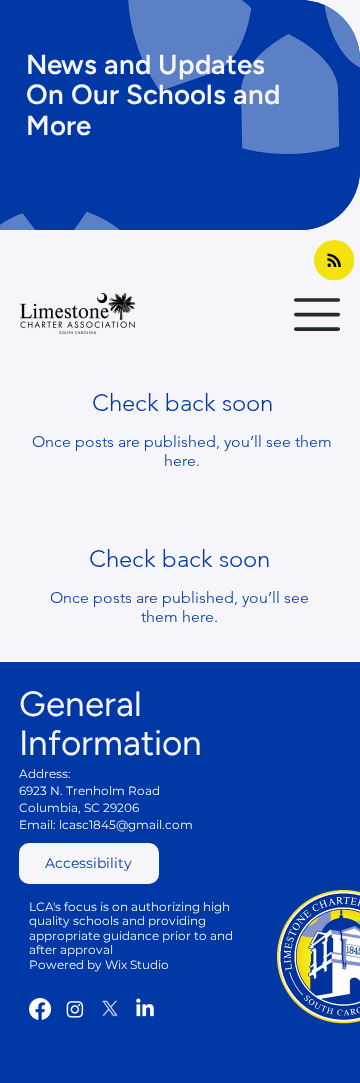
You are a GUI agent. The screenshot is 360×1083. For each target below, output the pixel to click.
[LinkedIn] (145, 1009)
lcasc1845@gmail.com (126, 824)
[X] (110, 1009)
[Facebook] (40, 1009)
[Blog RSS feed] (334, 261)
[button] (89, 863)
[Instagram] (75, 1009)
